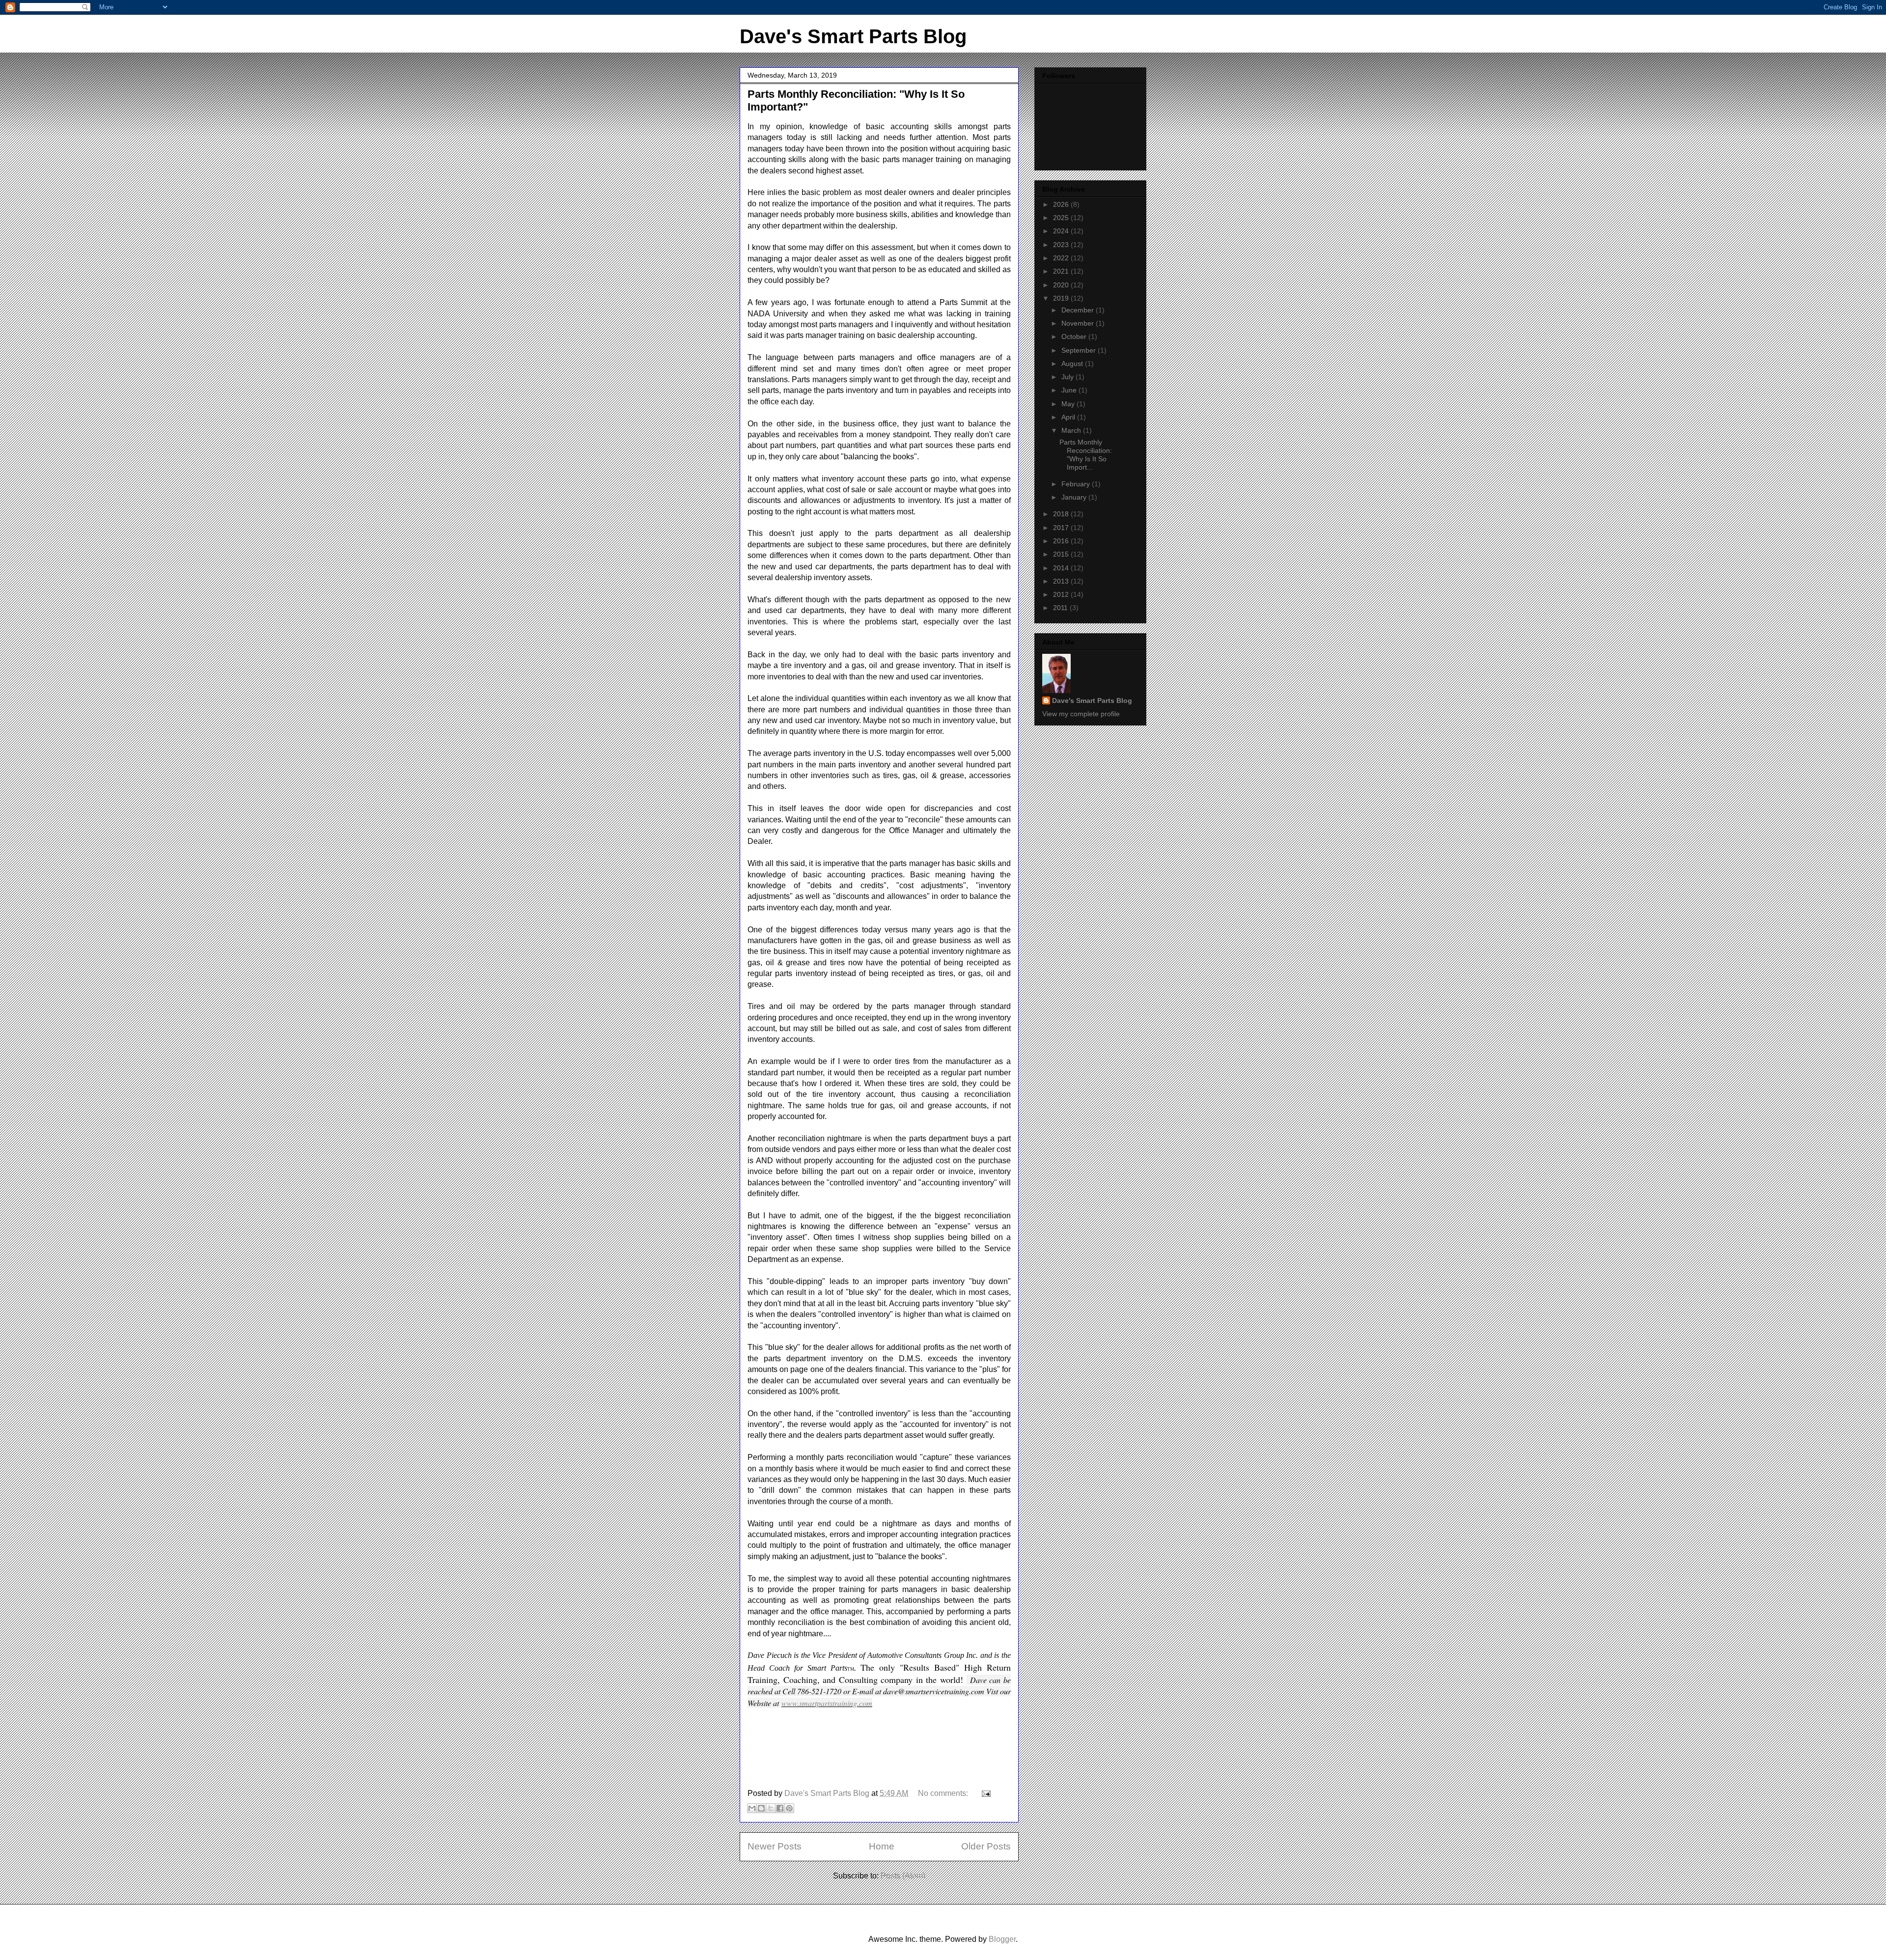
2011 (1061, 608)
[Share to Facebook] (780, 1808)
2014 (1062, 568)
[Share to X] (771, 1808)
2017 (1062, 528)
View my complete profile (1081, 714)
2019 (1062, 298)
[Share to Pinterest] (789, 1808)
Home (882, 1846)
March (1072, 430)
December (1079, 310)
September (1080, 350)
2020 (1062, 285)
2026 (1062, 204)
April (1069, 417)
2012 (1062, 594)
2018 (1062, 514)
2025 (1062, 218)
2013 (1062, 581)
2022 (1062, 258)
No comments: (944, 1793)
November (1079, 323)
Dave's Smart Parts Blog (853, 36)
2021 (1062, 271)
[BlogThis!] (761, 1808)
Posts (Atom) (903, 1876)
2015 (1062, 554)
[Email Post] (984, 1793)
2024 (1062, 231)
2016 (1062, 541)
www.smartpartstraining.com (827, 1703)
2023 (1062, 245)
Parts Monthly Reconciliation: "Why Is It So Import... (1086, 454)
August (1073, 364)
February (1077, 484)
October (1075, 336)
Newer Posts (775, 1846)
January (1075, 497)
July (1068, 377)
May (1069, 404)
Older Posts (986, 1846)
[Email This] (752, 1808)
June (1070, 390)
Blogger (1002, 1939)
